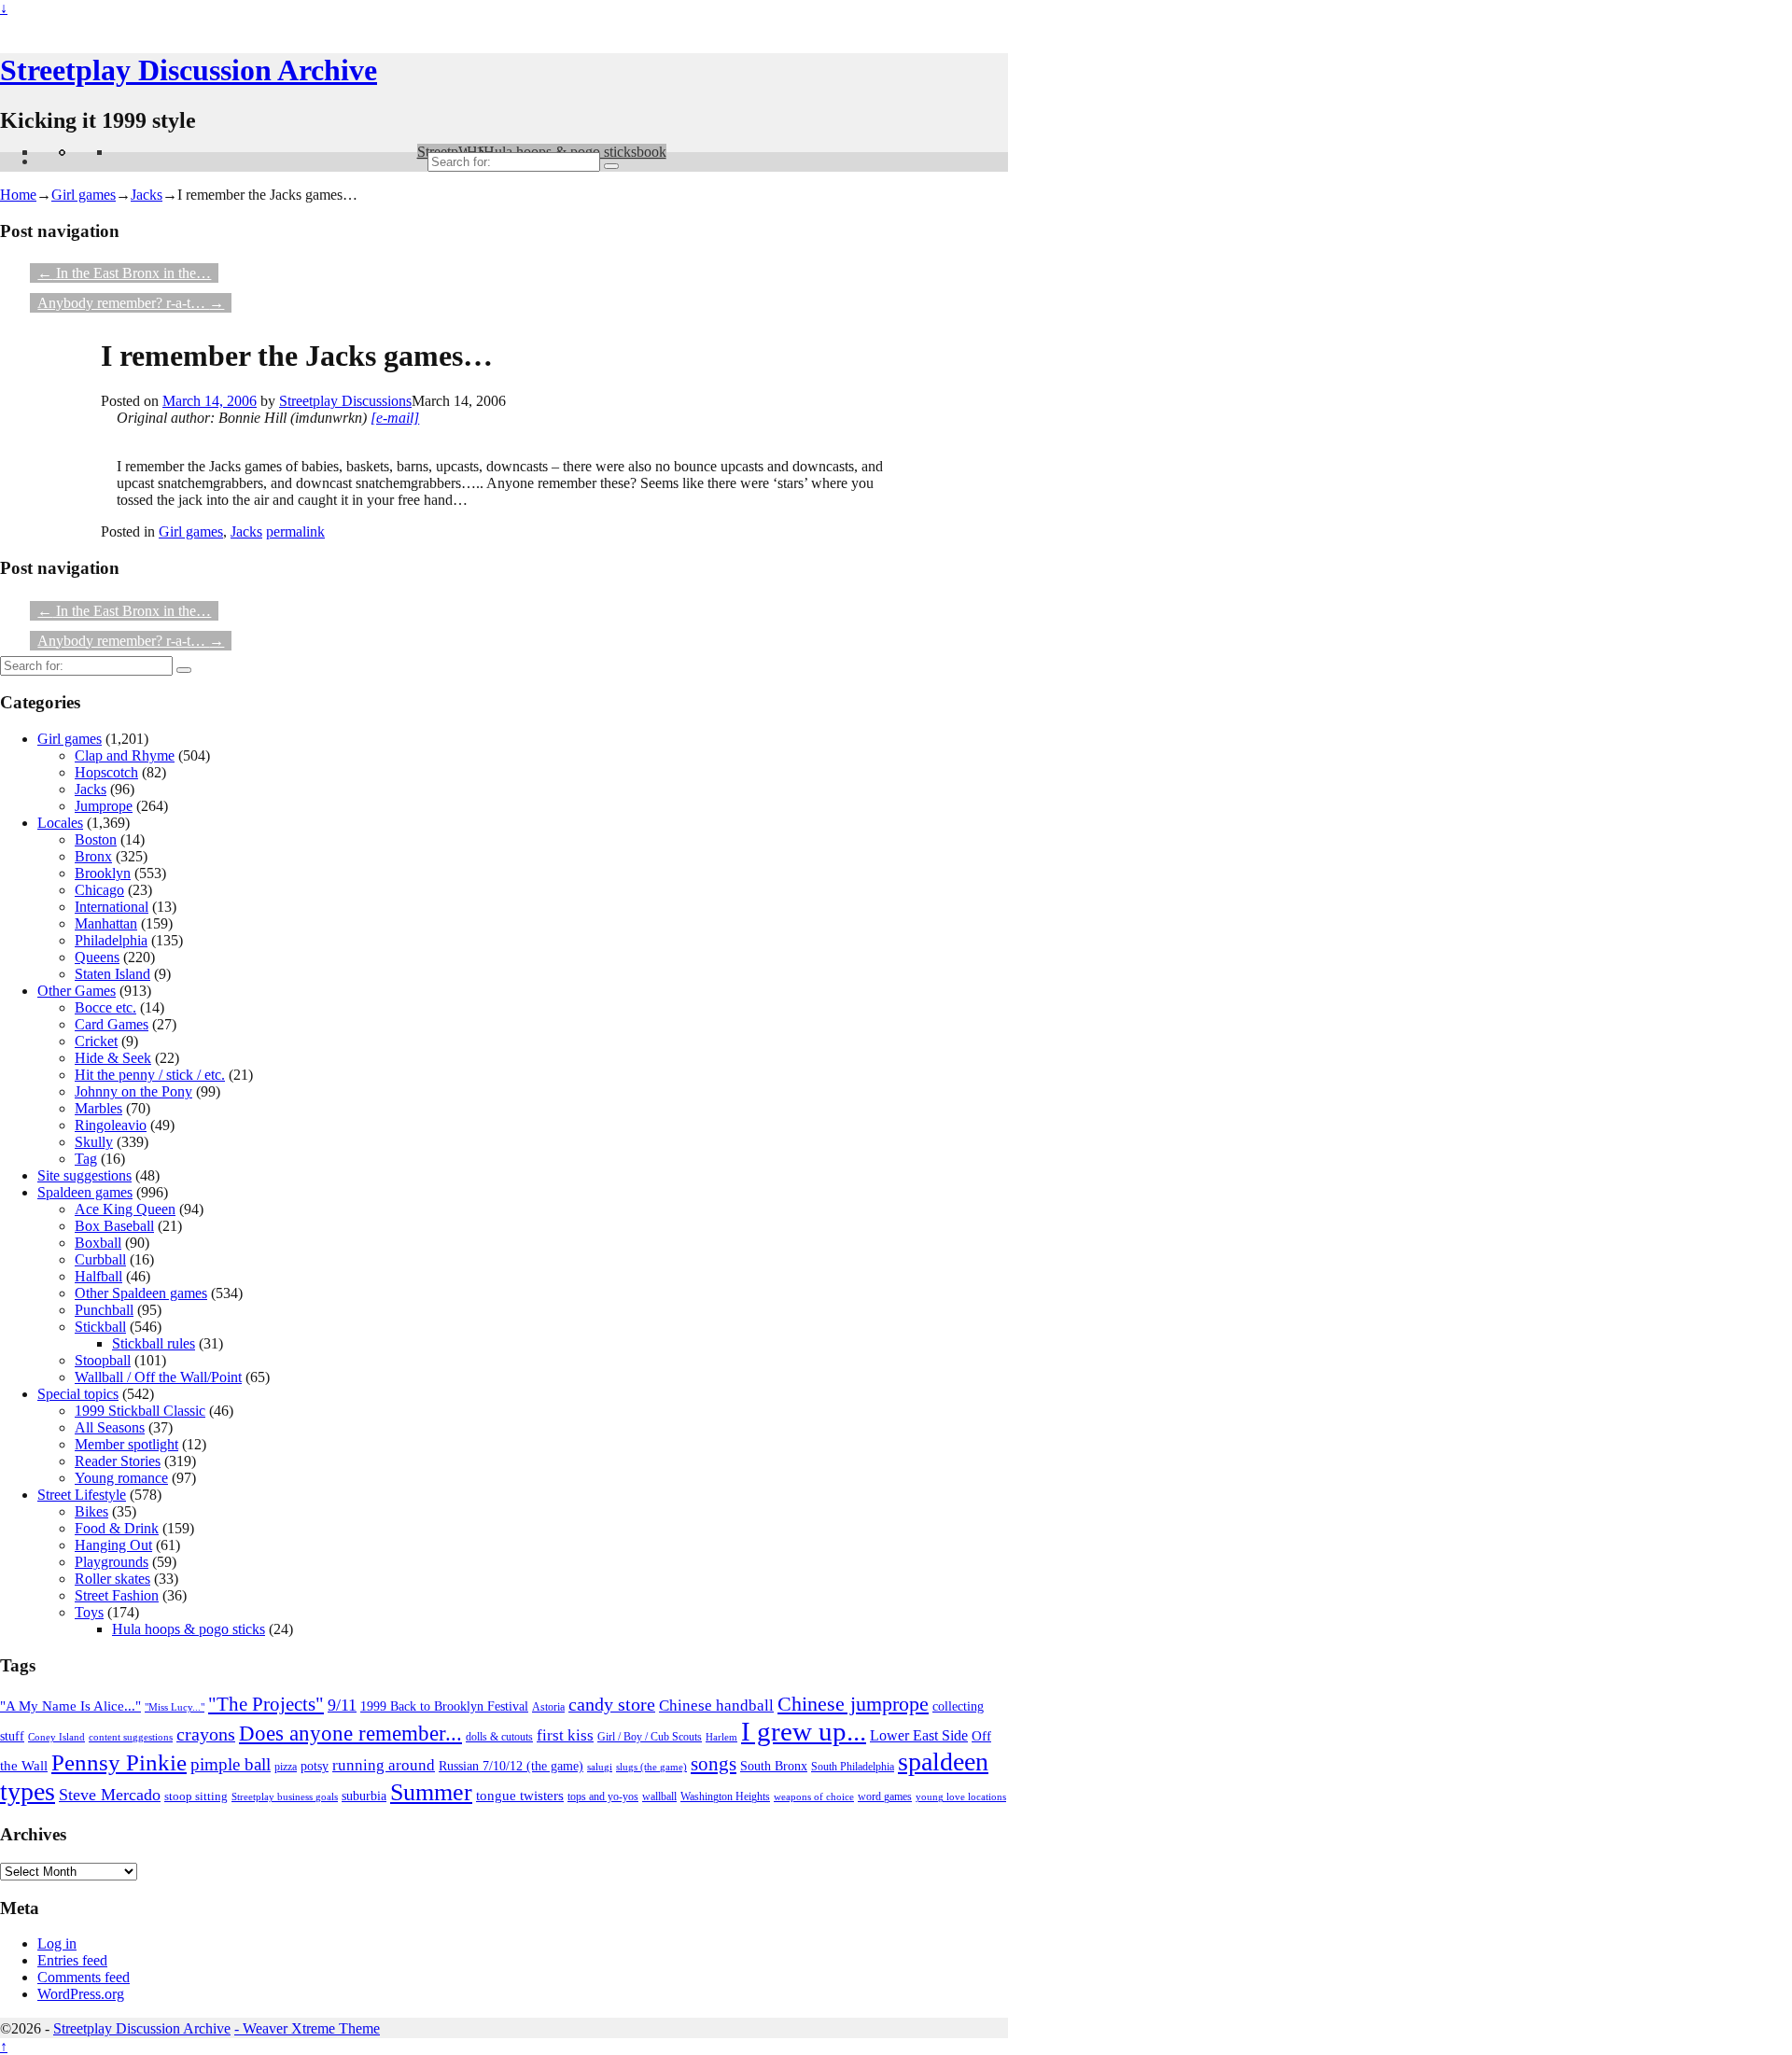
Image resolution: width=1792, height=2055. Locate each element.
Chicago (99, 890)
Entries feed (72, 1960)
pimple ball (231, 1764)
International (112, 907)
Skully (94, 1142)
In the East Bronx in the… (124, 273)
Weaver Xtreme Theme (311, 2028)
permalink (295, 531)
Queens (97, 957)
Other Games (77, 991)
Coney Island (56, 1737)
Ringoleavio (111, 1125)
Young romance (121, 1478)
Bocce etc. (105, 1007)
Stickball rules (154, 1343)
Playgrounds (112, 1562)
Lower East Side (919, 1735)
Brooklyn (103, 873)
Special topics (78, 1394)
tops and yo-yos (603, 1796)
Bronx (93, 856)
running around (384, 1765)
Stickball (100, 1327)
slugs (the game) (651, 1767)
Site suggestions (84, 1175)
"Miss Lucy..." (175, 1707)
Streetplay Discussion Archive (189, 70)
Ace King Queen (125, 1209)
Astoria (548, 1707)
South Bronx (774, 1766)
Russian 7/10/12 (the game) (511, 1766)
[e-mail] (395, 418)
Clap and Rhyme (125, 755)
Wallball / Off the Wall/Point (158, 1377)
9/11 (342, 1705)
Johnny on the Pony (133, 1091)
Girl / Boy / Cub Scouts (650, 1737)
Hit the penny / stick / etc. (150, 1075)
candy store (612, 1704)
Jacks (147, 195)
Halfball (98, 1276)
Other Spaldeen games (141, 1293)
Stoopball (103, 1360)
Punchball (104, 1310)
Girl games (84, 195)
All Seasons (110, 1427)
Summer (431, 1792)
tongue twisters (520, 1796)
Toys (89, 1612)
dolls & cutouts (499, 1737)
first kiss (565, 1735)
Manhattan (106, 923)
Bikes (91, 1511)
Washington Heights (725, 1796)
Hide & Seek (113, 1058)
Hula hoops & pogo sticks (189, 1629)
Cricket (96, 1041)
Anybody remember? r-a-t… (131, 303)
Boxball (98, 1243)
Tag (86, 1159)
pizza (286, 1767)
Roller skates (112, 1579)
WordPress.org (81, 1994)
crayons (206, 1734)
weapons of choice (814, 1796)
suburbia (364, 1796)
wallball (659, 1797)
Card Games (112, 1024)
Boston (96, 839)
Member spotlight (126, 1444)
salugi (600, 1767)
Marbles (98, 1108)
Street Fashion (117, 1595)
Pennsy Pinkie (119, 1762)
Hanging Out (113, 1545)
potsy (315, 1766)
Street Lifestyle (82, 1495)
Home (18, 195)
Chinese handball (716, 1706)
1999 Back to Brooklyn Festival (444, 1706)
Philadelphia (111, 940)
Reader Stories (118, 1461)
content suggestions (131, 1737)
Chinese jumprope (853, 1704)
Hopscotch (106, 772)
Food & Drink (117, 1528)
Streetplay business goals (285, 1796)
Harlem (721, 1737)
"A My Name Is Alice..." (70, 1706)
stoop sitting (196, 1796)
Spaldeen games (85, 1192)
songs (714, 1764)
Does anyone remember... (350, 1733)
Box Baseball (114, 1226)
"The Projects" (266, 1704)
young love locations (961, 1797)
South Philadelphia (853, 1767)
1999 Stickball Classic (140, 1411)
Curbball (100, 1259)
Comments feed (84, 1977)
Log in (57, 1943)
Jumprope (104, 806)
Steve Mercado (110, 1795)
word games (885, 1797)
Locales (60, 823)
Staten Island (112, 974)
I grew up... (804, 1731)
